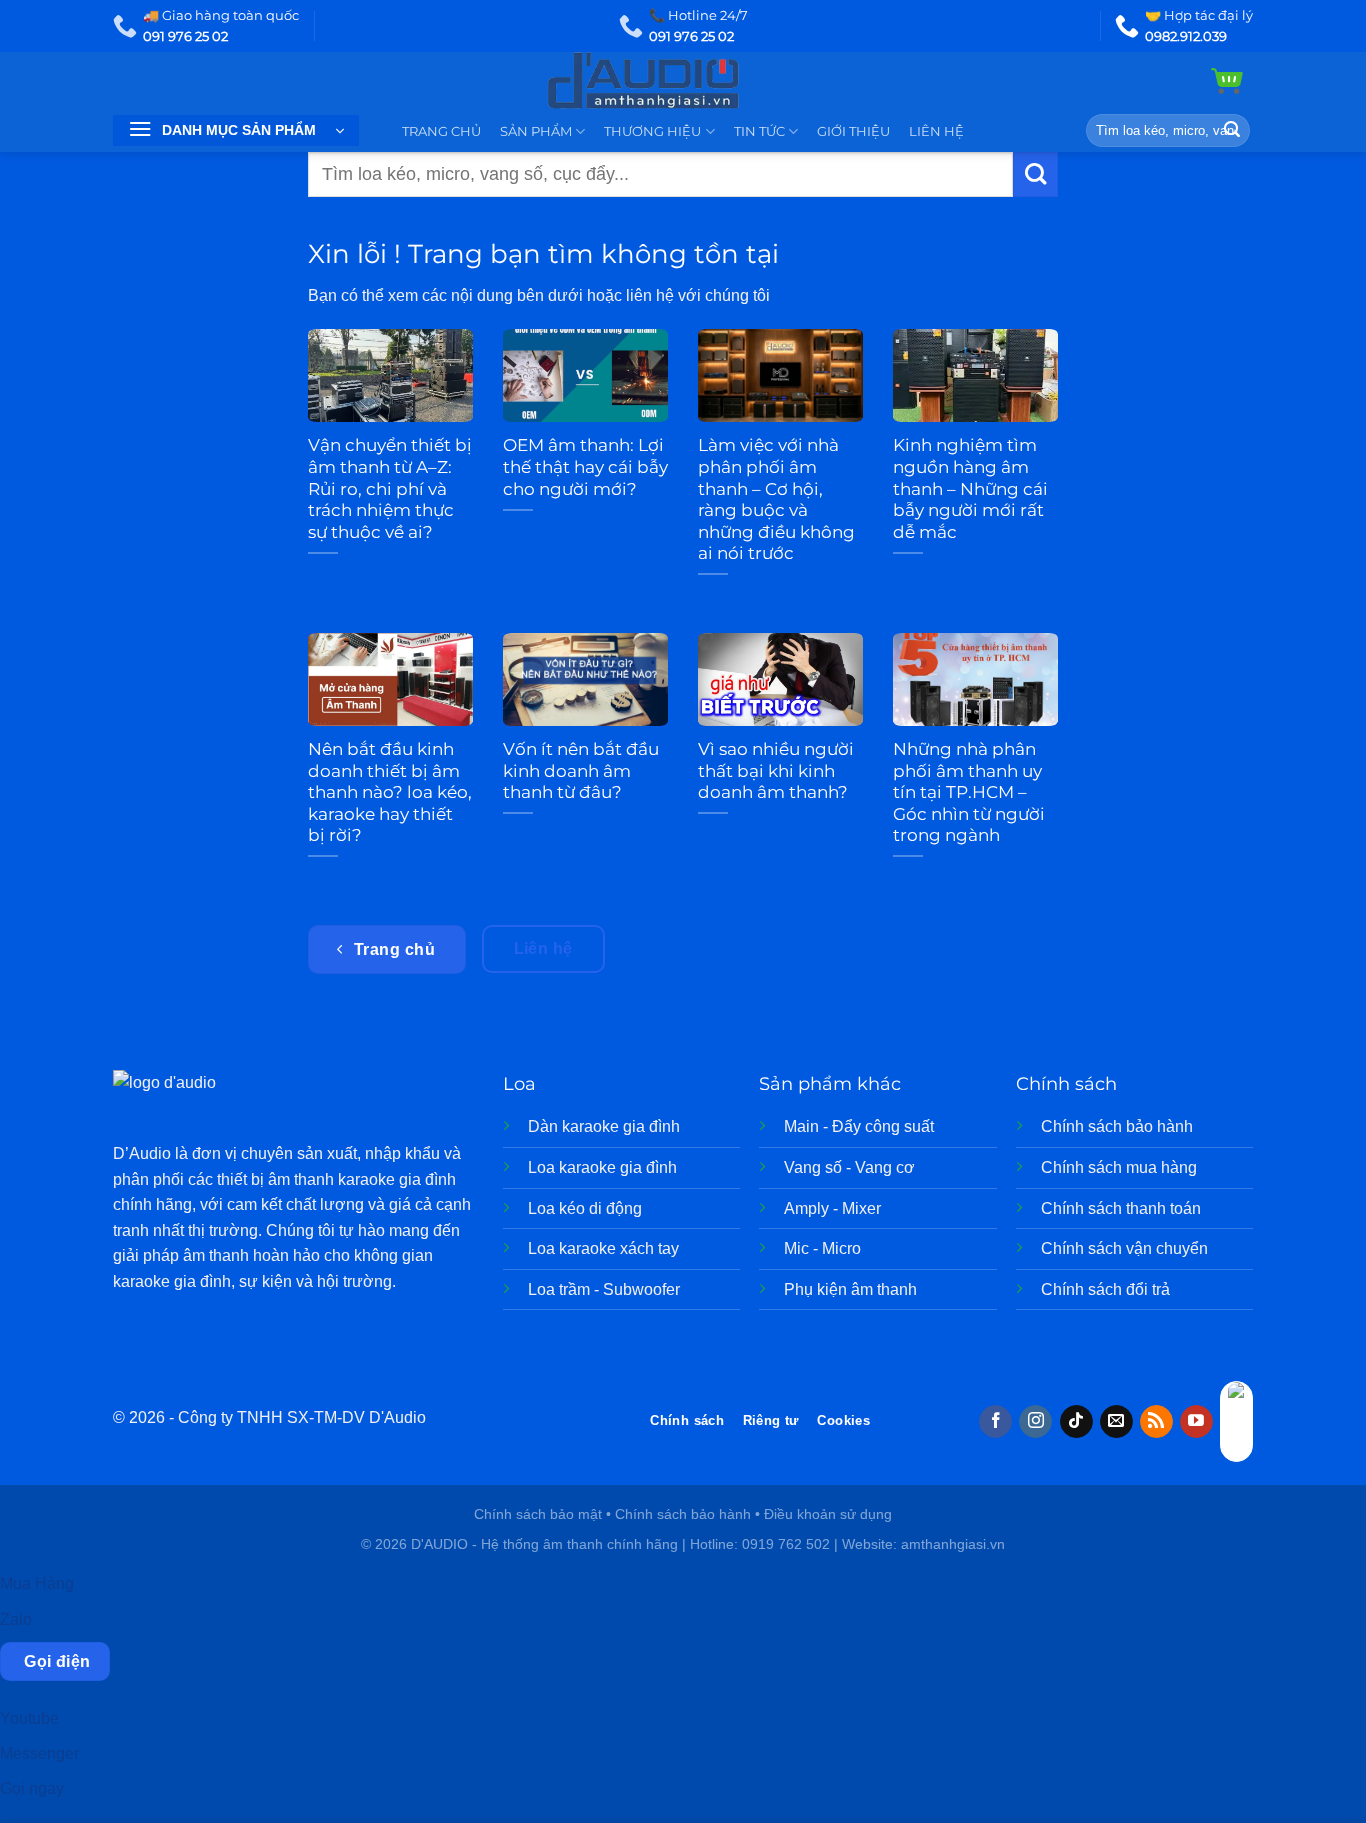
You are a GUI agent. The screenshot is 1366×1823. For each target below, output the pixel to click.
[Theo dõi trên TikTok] (1076, 1422)
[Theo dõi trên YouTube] (1196, 1422)
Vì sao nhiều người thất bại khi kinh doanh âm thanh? (776, 770)
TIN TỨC (759, 131)
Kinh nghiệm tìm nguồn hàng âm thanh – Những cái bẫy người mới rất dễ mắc (970, 488)
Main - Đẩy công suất (859, 1126)
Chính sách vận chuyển (1124, 1248)
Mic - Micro (822, 1248)
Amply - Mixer (832, 1208)
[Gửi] (1232, 131)
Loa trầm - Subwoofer (604, 1289)
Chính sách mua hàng (1119, 1167)
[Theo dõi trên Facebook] (995, 1422)
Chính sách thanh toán (1121, 1208)
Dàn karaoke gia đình (604, 1126)
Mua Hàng (37, 1583)
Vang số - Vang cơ (849, 1167)
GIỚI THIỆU (853, 131)
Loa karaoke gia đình (602, 1167)
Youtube (29, 1718)
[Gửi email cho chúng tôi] (1116, 1422)
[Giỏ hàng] (1227, 81)
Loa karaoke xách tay (603, 1248)
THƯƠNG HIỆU (652, 131)
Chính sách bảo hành (1117, 1126)
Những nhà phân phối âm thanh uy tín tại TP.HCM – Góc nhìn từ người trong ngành (969, 792)
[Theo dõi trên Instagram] (1035, 1422)
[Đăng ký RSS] (1156, 1422)
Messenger (39, 1753)
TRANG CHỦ (441, 131)
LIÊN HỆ (936, 131)
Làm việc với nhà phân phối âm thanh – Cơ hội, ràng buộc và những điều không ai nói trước (776, 499)
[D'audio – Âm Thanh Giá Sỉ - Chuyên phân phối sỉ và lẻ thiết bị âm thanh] (683, 80)
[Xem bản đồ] (1236, 1421)
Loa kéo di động (585, 1208)
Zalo (16, 1619)
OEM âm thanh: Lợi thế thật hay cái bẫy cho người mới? (585, 466)
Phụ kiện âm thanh (850, 1289)
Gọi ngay (32, 1788)
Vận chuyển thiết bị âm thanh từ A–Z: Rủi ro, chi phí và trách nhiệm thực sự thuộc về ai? (390, 488)
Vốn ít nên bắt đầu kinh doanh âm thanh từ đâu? (581, 770)
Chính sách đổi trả (1105, 1289)
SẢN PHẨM (536, 131)
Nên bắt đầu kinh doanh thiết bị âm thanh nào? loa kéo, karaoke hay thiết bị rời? (390, 792)
